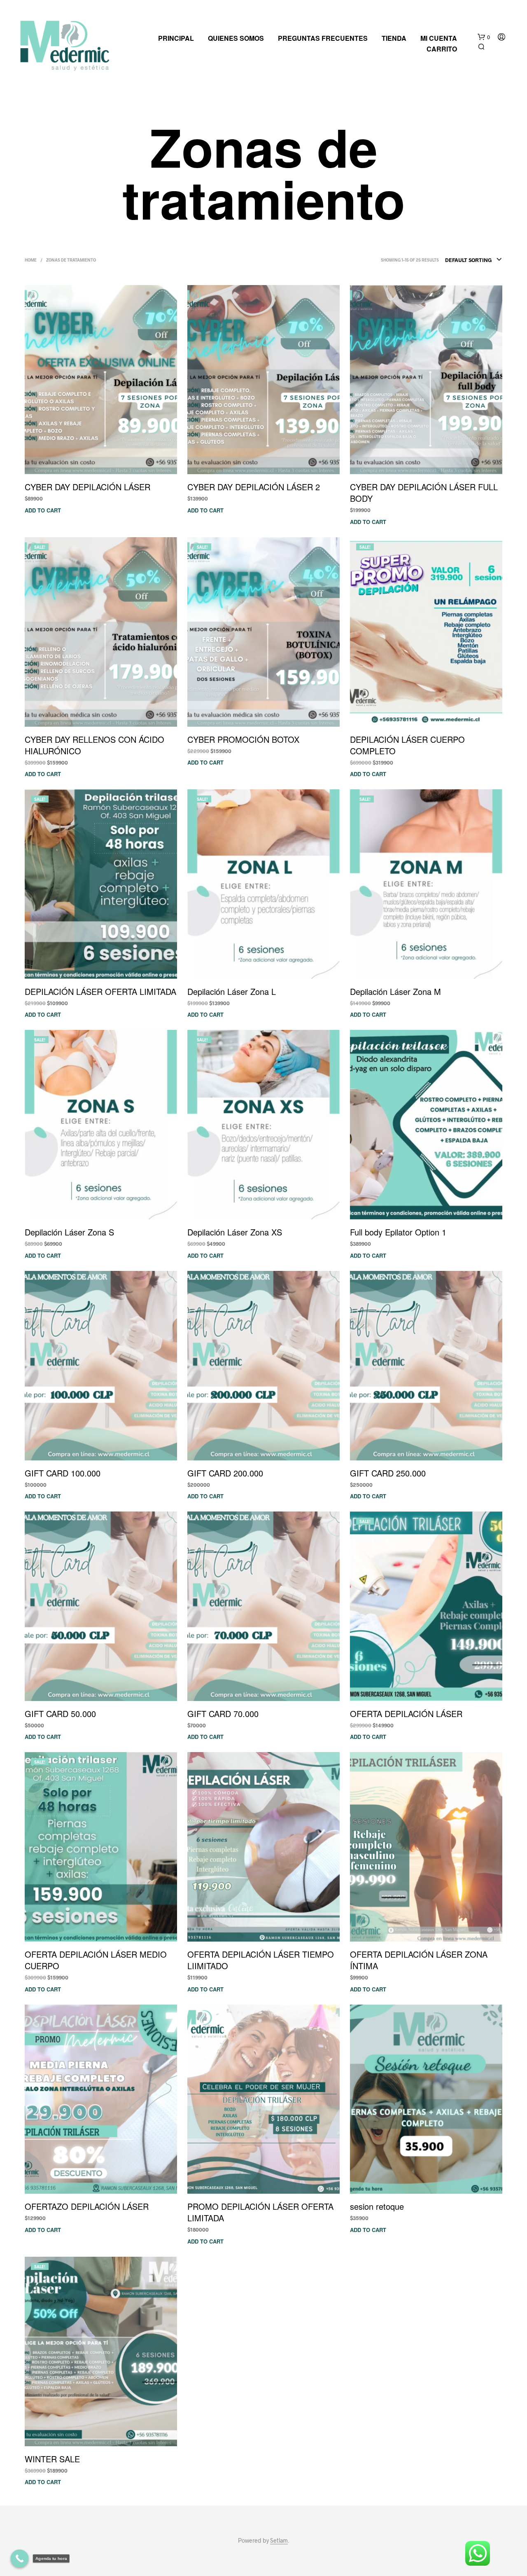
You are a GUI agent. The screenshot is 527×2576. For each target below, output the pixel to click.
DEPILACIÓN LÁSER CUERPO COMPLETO (407, 745)
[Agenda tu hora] (20, 2559)
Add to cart (43, 510)
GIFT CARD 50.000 (60, 1714)
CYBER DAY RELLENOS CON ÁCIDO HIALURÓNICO (94, 745)
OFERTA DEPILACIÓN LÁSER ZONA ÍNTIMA (419, 1960)
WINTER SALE (52, 2459)
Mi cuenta (439, 38)
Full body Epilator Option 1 (398, 1232)
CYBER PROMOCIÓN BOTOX (243, 739)
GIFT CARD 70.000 (223, 1714)
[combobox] (474, 260)
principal (176, 38)
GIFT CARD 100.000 (63, 1473)
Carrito (442, 49)
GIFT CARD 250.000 (388, 1473)
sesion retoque (377, 2206)
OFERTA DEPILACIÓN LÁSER (406, 1714)
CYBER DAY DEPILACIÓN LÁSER (87, 487)
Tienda (394, 38)
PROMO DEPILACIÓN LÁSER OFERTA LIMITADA (260, 2212)
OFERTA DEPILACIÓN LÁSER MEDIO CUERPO (96, 1960)
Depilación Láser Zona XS (235, 1232)
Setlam (279, 2541)
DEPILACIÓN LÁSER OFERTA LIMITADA (100, 992)
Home (31, 260)
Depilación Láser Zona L (232, 992)
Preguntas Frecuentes (323, 38)
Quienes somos (236, 38)
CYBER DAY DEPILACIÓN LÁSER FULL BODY (424, 493)
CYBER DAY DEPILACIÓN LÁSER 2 (254, 487)
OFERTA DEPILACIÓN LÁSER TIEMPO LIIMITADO (261, 1960)
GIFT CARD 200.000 (225, 1473)
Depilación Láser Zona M (395, 992)
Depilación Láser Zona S (69, 1232)
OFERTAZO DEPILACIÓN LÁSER (87, 2206)
